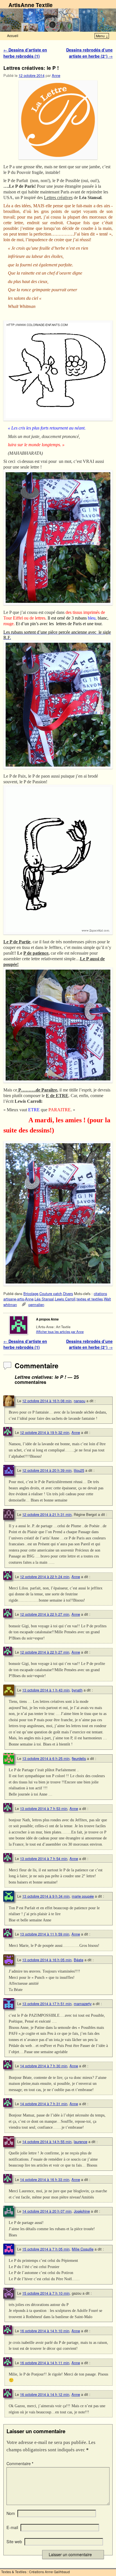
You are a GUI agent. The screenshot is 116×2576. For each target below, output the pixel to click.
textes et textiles (90, 1299)
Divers (68, 1294)
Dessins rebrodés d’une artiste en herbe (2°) (89, 53)
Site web (14, 2542)
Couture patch (51, 1294)
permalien (36, 1305)
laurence (81, 2142)
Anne (56, 75)
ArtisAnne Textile (31, 5)
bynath (77, 1690)
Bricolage (31, 1294)
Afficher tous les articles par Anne (60, 1332)
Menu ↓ (102, 36)
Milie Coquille (83, 2249)
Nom (11, 2513)
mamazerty (83, 2004)
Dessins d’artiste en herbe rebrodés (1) (25, 53)
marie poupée (83, 1896)
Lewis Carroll (65, 1299)
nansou (80, 1401)
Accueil (13, 35)
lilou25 (79, 1470)
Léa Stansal (44, 1299)
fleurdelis (79, 1758)
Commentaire (20, 2463)
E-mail (12, 2527)
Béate (79, 1960)
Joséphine (82, 2211)
